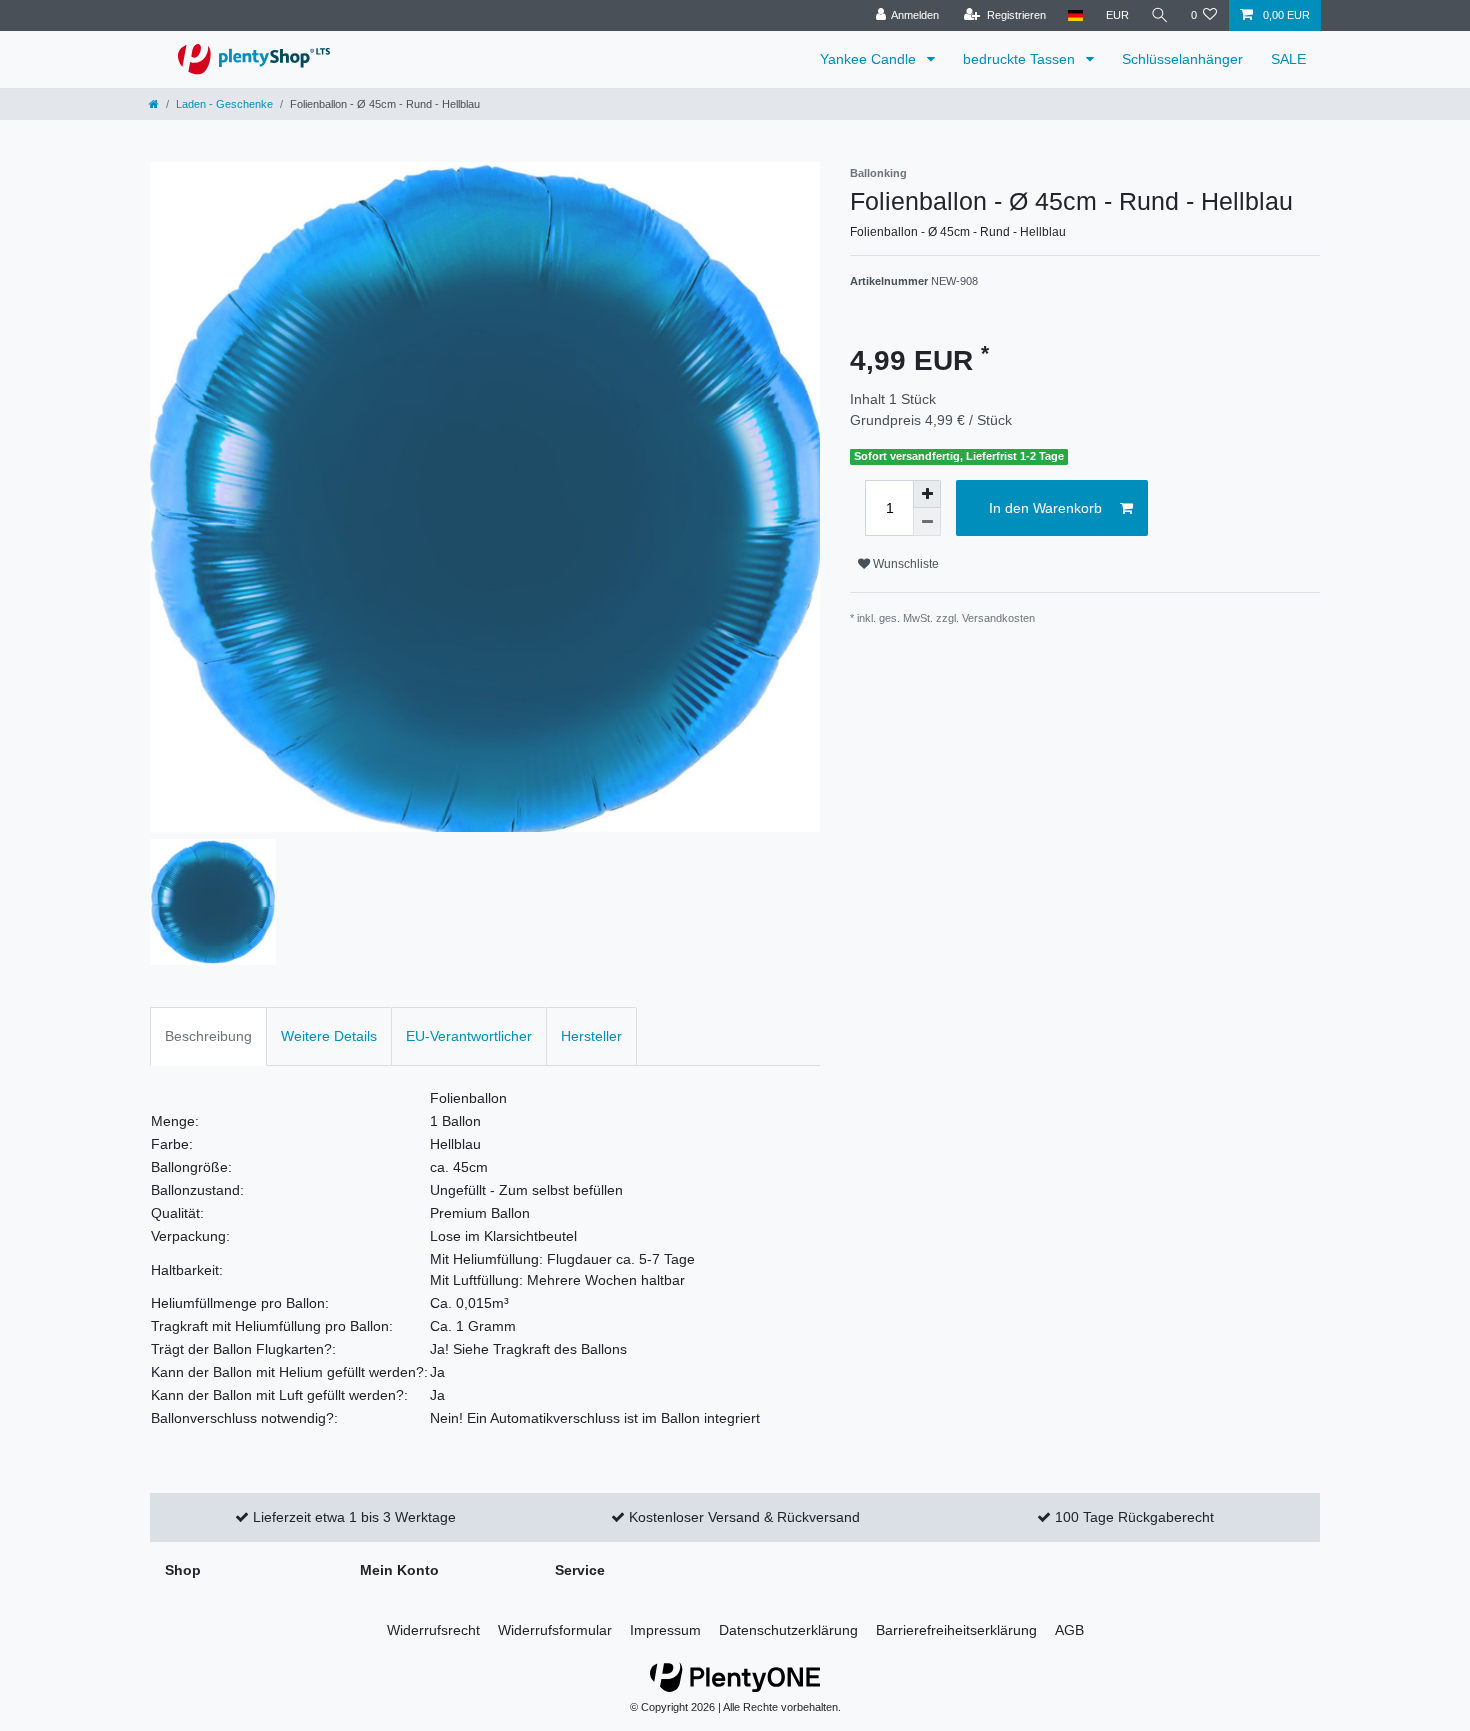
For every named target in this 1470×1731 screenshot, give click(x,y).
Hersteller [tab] (591, 1036)
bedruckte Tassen (1021, 59)
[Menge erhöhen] (927, 494)
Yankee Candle (870, 59)
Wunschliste (904, 564)
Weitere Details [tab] (329, 1036)
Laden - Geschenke (224, 104)
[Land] (1075, 15)
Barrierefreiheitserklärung (956, 1630)
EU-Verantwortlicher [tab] (469, 1036)
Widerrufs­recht (433, 1630)
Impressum (665, 1630)
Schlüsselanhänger (1182, 59)
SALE (1288, 59)
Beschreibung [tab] (208, 1036)
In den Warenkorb (1045, 508)
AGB (1069, 1630)
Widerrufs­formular (555, 1630)
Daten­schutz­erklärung (788, 1630)
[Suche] (1160, 15)
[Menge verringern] (927, 522)
